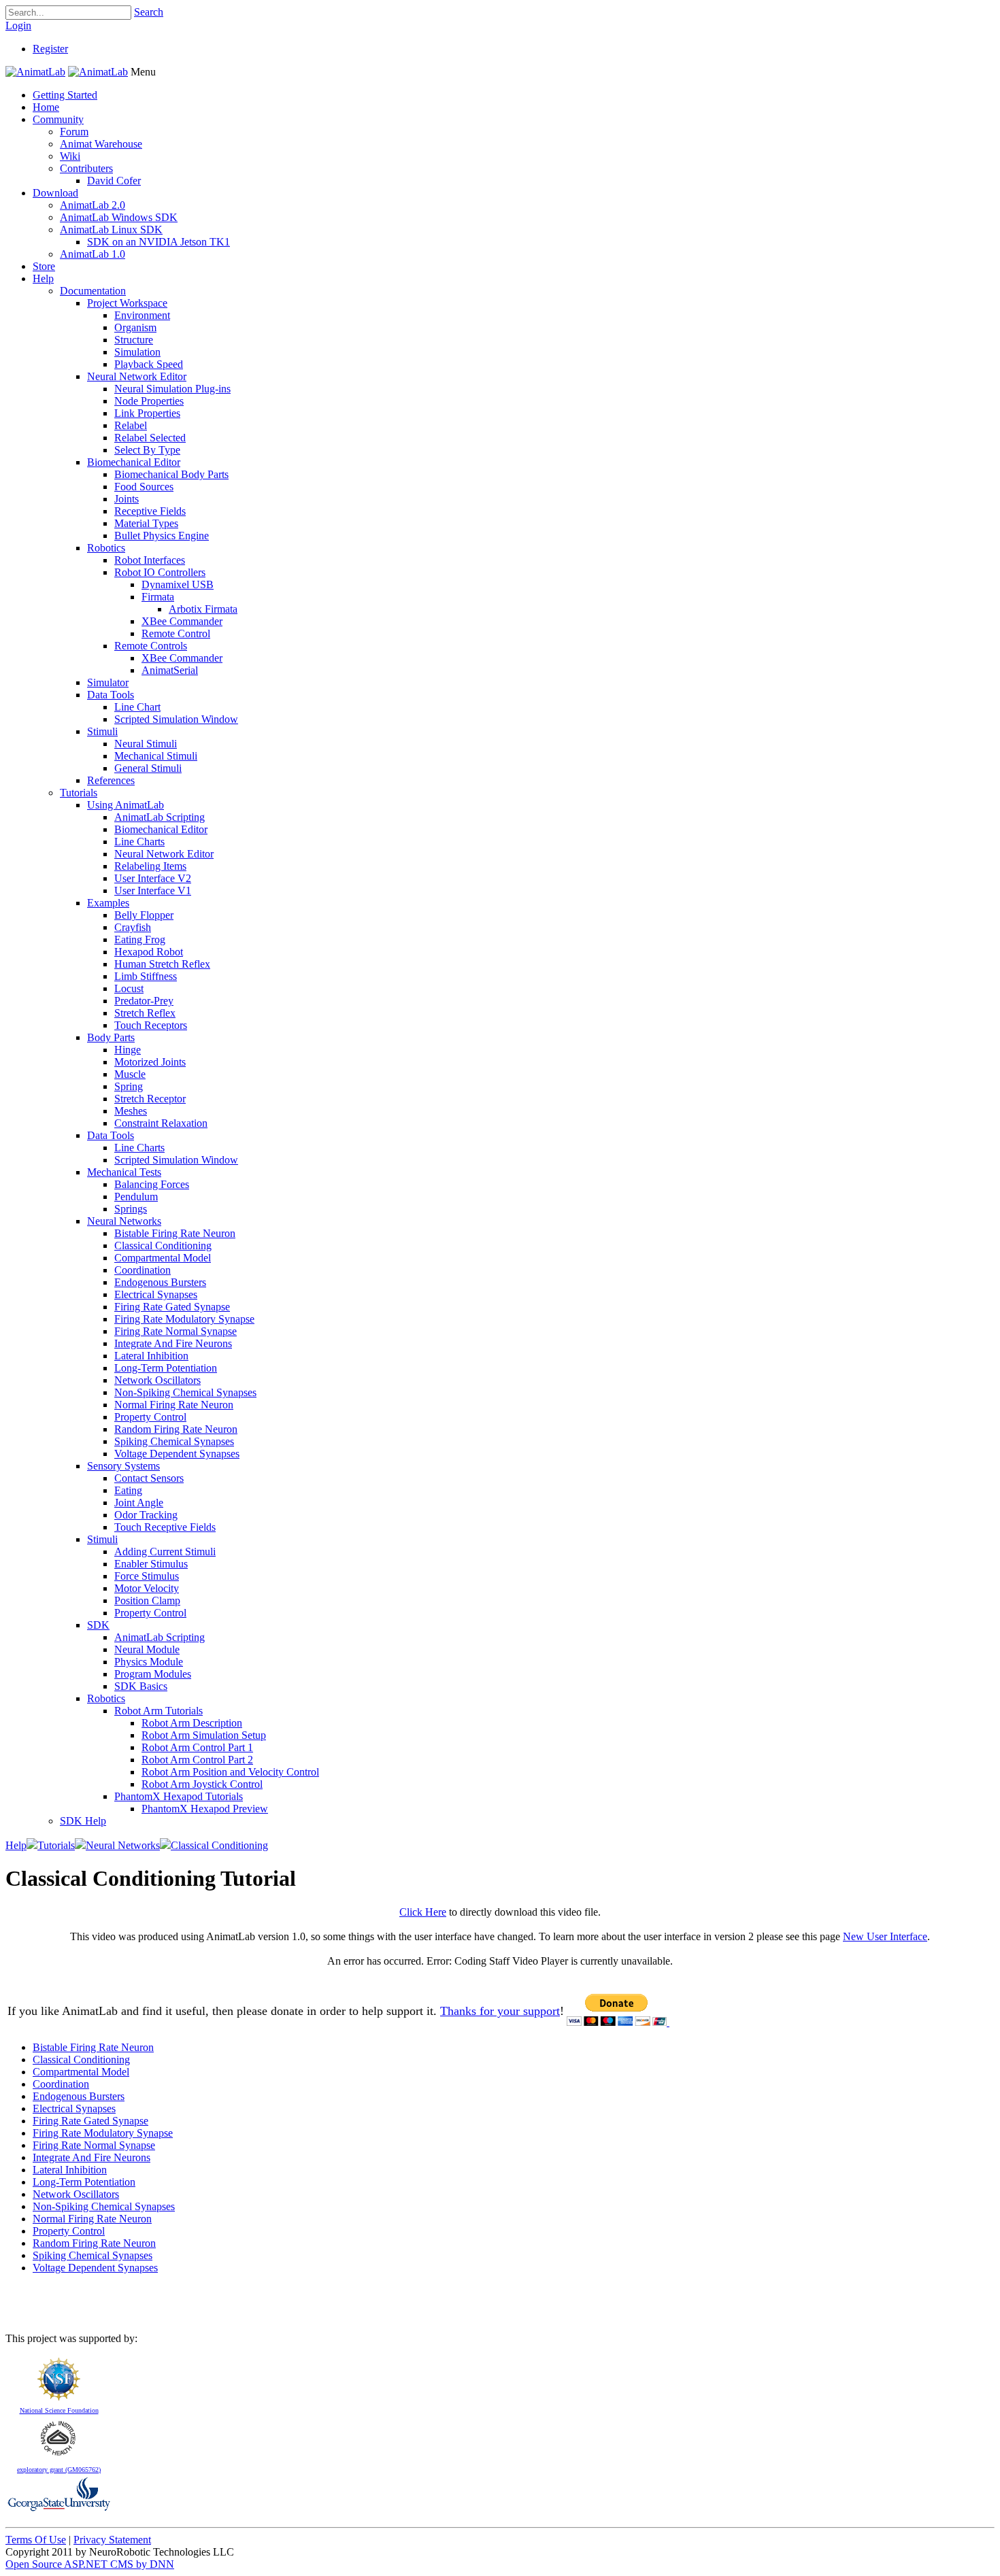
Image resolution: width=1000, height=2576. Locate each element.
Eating (128, 1490)
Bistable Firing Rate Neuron (175, 1233)
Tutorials (79, 793)
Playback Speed (149, 364)
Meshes (131, 1111)
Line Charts (139, 842)
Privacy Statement (112, 2540)
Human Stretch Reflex (162, 964)
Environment (142, 315)
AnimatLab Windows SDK (119, 217)
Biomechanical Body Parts (171, 474)
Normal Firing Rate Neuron (174, 1405)
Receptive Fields (150, 511)
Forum (74, 132)
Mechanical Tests (124, 1172)
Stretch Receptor (150, 1099)
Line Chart (137, 707)
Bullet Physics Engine (162, 536)
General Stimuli (148, 768)
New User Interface (885, 1936)
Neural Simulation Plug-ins (172, 389)
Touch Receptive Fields (165, 1527)
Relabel (131, 425)
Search (149, 12)
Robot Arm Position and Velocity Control (230, 1772)
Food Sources (144, 487)
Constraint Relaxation (161, 1123)
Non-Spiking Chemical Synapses (185, 1392)
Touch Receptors (151, 1025)
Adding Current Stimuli (165, 1552)
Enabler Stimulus (151, 1564)
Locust (129, 988)
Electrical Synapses (156, 1294)
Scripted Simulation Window (176, 719)
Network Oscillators (157, 1380)
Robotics (106, 548)
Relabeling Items (150, 866)
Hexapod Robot (149, 952)
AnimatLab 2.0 (93, 205)
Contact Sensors (149, 1478)
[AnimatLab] (35, 72)
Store (44, 266)
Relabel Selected (150, 438)
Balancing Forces (152, 1184)
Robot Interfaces (150, 560)
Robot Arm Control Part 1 (197, 1747)
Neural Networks (124, 1221)
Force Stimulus (147, 1576)
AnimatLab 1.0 (93, 254)
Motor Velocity (147, 1588)
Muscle (130, 1074)
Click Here (423, 1912)
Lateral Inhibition (151, 1356)
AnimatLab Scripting (160, 817)
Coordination (143, 1270)
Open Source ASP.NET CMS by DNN (90, 2564)
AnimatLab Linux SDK (111, 230)
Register (50, 49)
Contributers (86, 168)
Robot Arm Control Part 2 (197, 1760)
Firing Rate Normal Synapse (176, 1331)
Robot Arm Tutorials (159, 1711)
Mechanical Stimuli (156, 756)
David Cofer (114, 181)
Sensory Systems (123, 1466)
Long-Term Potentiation (166, 1368)
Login (18, 26)
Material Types (146, 523)
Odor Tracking (146, 1515)
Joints (127, 499)
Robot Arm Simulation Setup (204, 1735)
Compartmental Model (163, 1258)
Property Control (150, 1417)
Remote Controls (151, 646)
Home (46, 107)
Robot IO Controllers (160, 572)
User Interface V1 (153, 891)
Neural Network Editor (137, 376)
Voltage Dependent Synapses (177, 1454)
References (111, 780)
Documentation (93, 291)
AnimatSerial (170, 670)
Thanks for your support (500, 2011)
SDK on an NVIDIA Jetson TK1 (159, 242)
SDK (98, 1625)
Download (55, 193)
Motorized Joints (150, 1062)
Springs (131, 1209)
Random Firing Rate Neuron (176, 1429)
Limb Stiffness (146, 976)
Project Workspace (127, 303)
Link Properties (147, 413)
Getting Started (65, 95)
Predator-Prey (144, 1001)
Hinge (128, 1050)
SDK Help (83, 1821)
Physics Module (149, 1662)
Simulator (108, 682)
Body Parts (111, 1037)
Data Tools (111, 695)
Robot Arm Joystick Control (202, 1784)
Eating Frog (140, 939)
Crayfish (133, 927)
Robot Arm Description (192, 1723)
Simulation (137, 352)
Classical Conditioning (163, 1245)
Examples (108, 903)
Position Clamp (147, 1600)
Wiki (70, 156)
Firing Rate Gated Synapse (172, 1307)
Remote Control (176, 633)
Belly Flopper (144, 915)
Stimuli (102, 731)
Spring (129, 1086)
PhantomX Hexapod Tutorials (179, 1796)
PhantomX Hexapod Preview (205, 1809)
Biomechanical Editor (134, 462)
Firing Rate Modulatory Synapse (184, 1319)
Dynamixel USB (178, 584)
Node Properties (149, 401)
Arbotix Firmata (203, 609)
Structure (134, 340)
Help (43, 278)
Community (58, 119)
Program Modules (153, 1674)
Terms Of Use (36, 2540)
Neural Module (147, 1649)
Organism (135, 327)
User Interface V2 (153, 878)
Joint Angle (139, 1503)
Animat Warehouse (101, 144)
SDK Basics (141, 1686)
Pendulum (136, 1197)
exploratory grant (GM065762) (59, 2470)
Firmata (158, 597)
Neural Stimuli (146, 744)
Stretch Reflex (145, 1013)
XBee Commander (182, 621)
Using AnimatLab (126, 805)
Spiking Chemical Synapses (174, 1441)
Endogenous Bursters (160, 1282)
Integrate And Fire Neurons (173, 1343)
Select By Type (147, 450)
